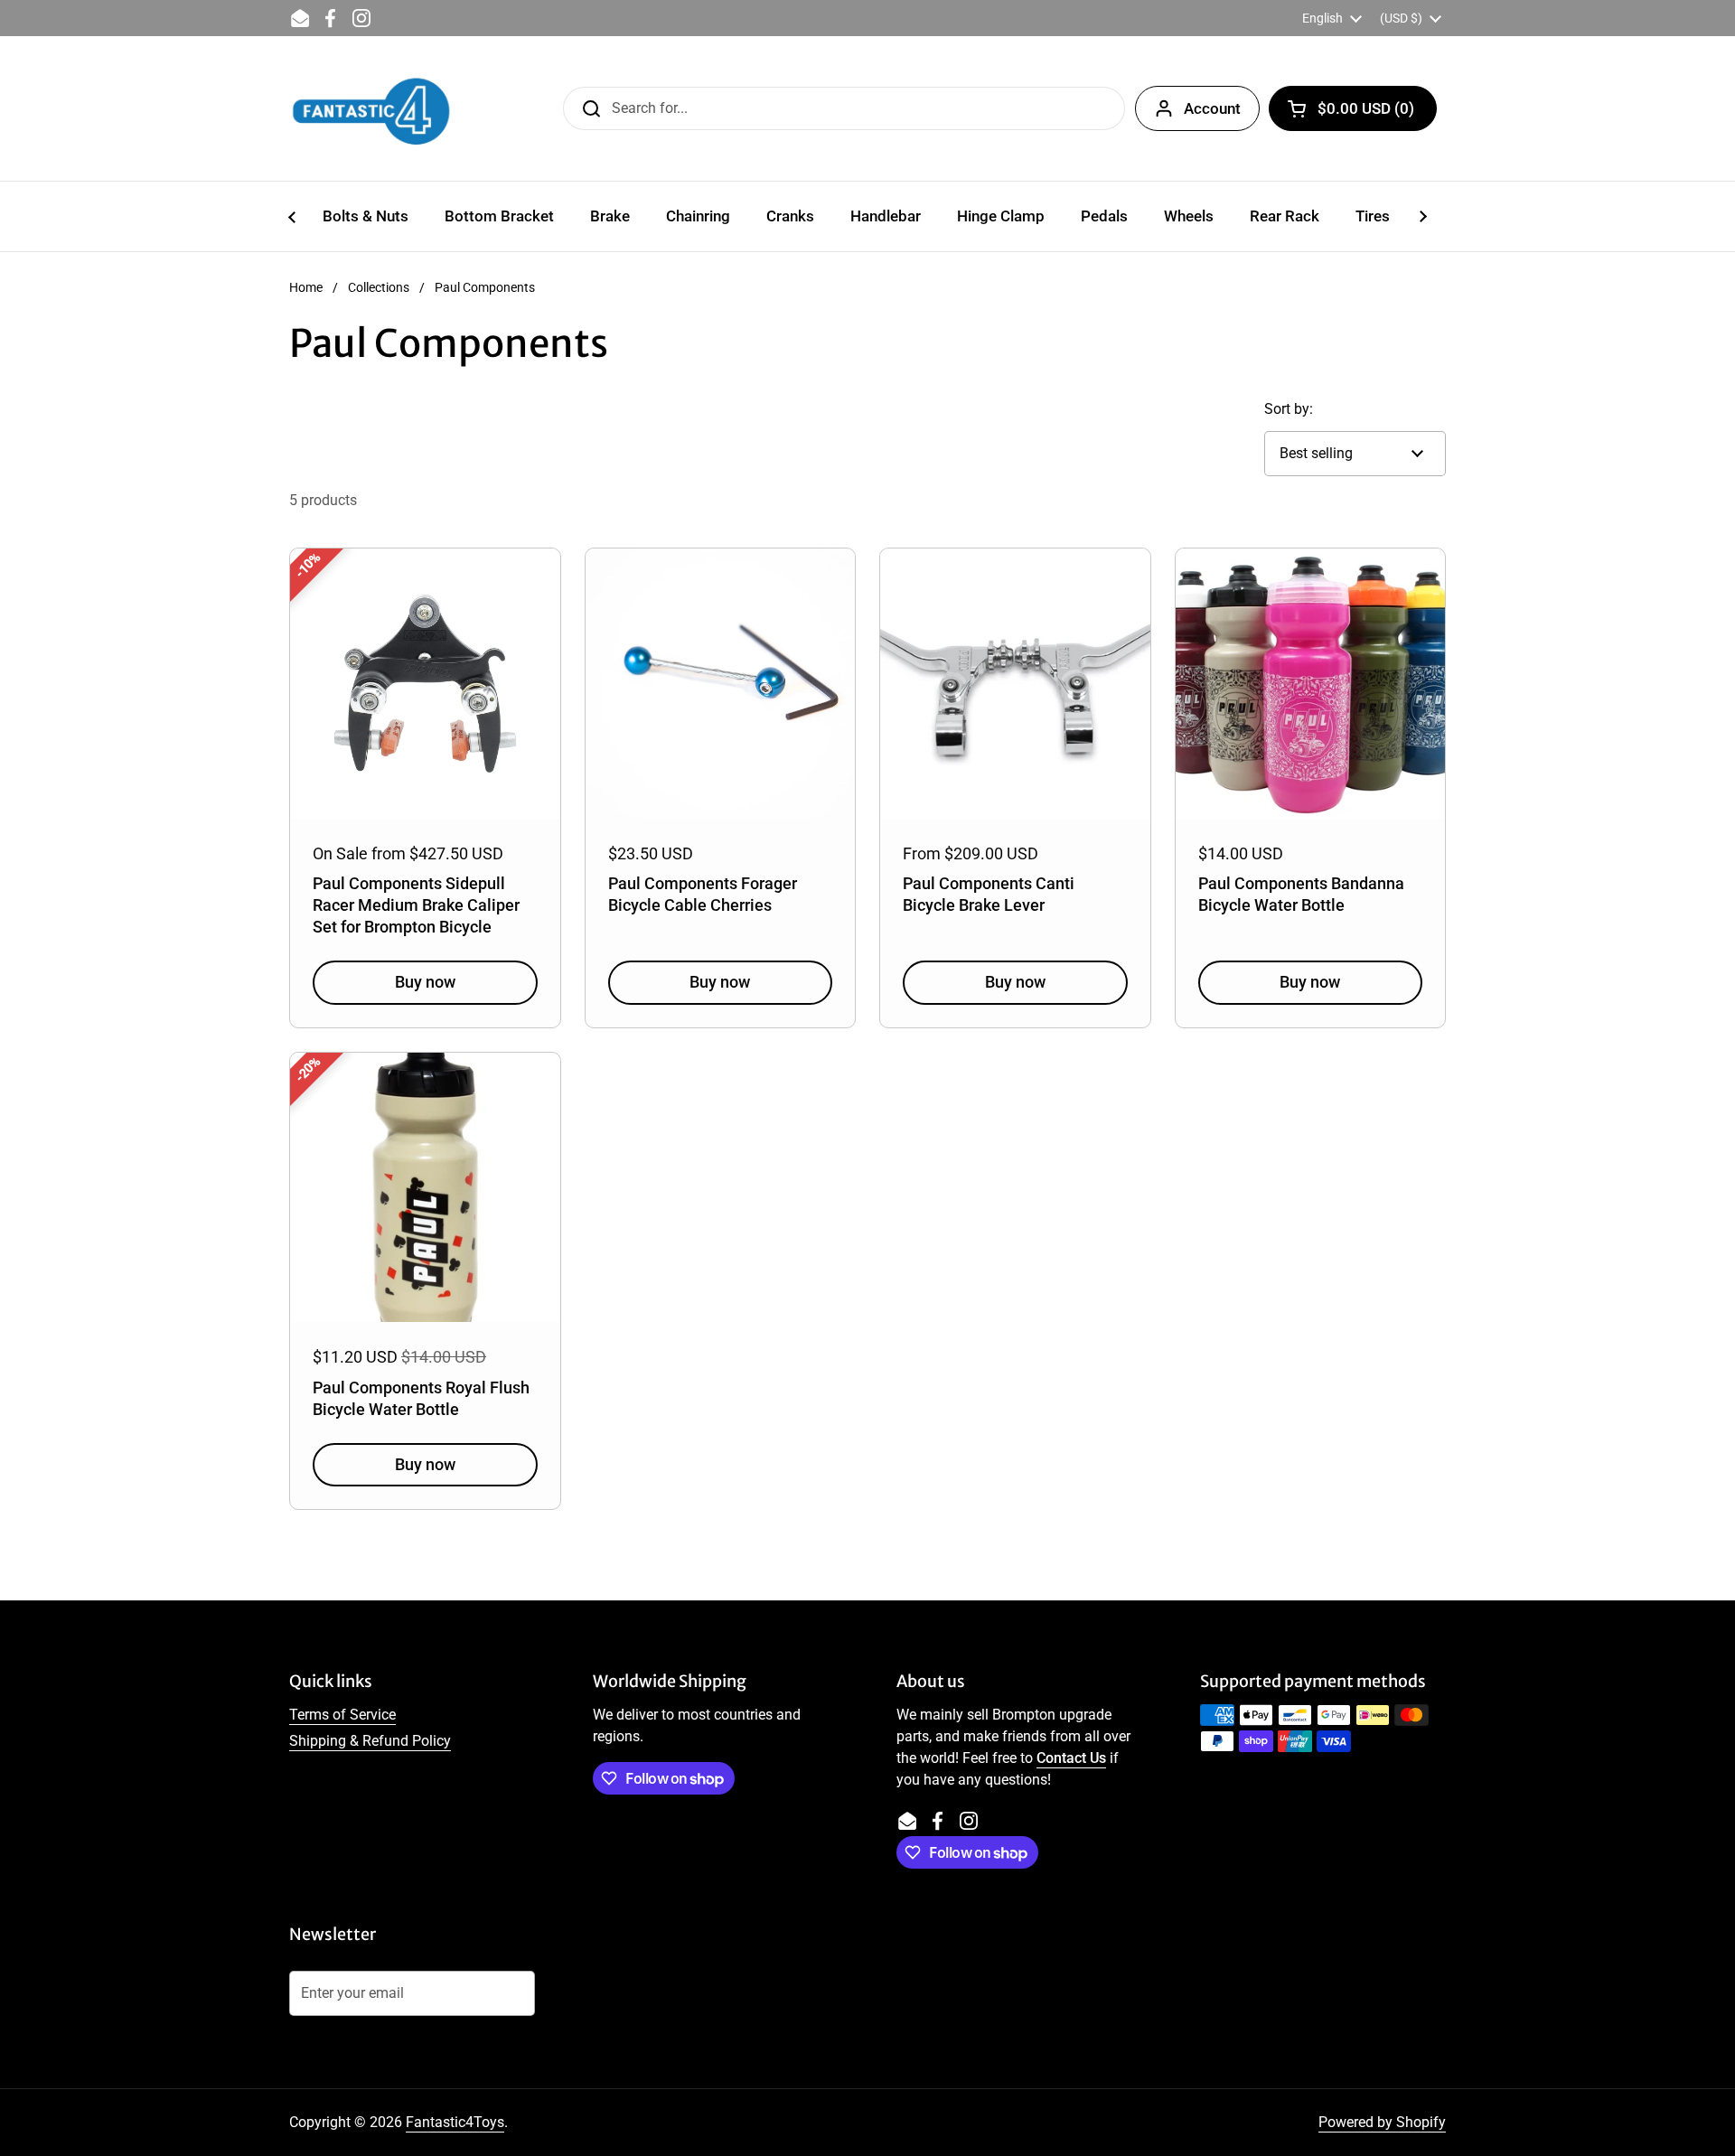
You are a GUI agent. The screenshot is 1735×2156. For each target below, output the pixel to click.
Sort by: (1289, 409)
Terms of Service (342, 1715)
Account (1212, 108)
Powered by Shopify (1382, 2122)
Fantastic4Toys (455, 2122)
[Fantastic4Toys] (371, 108)
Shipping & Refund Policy (370, 1741)
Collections (379, 287)
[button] (1353, 108)
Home (306, 287)
